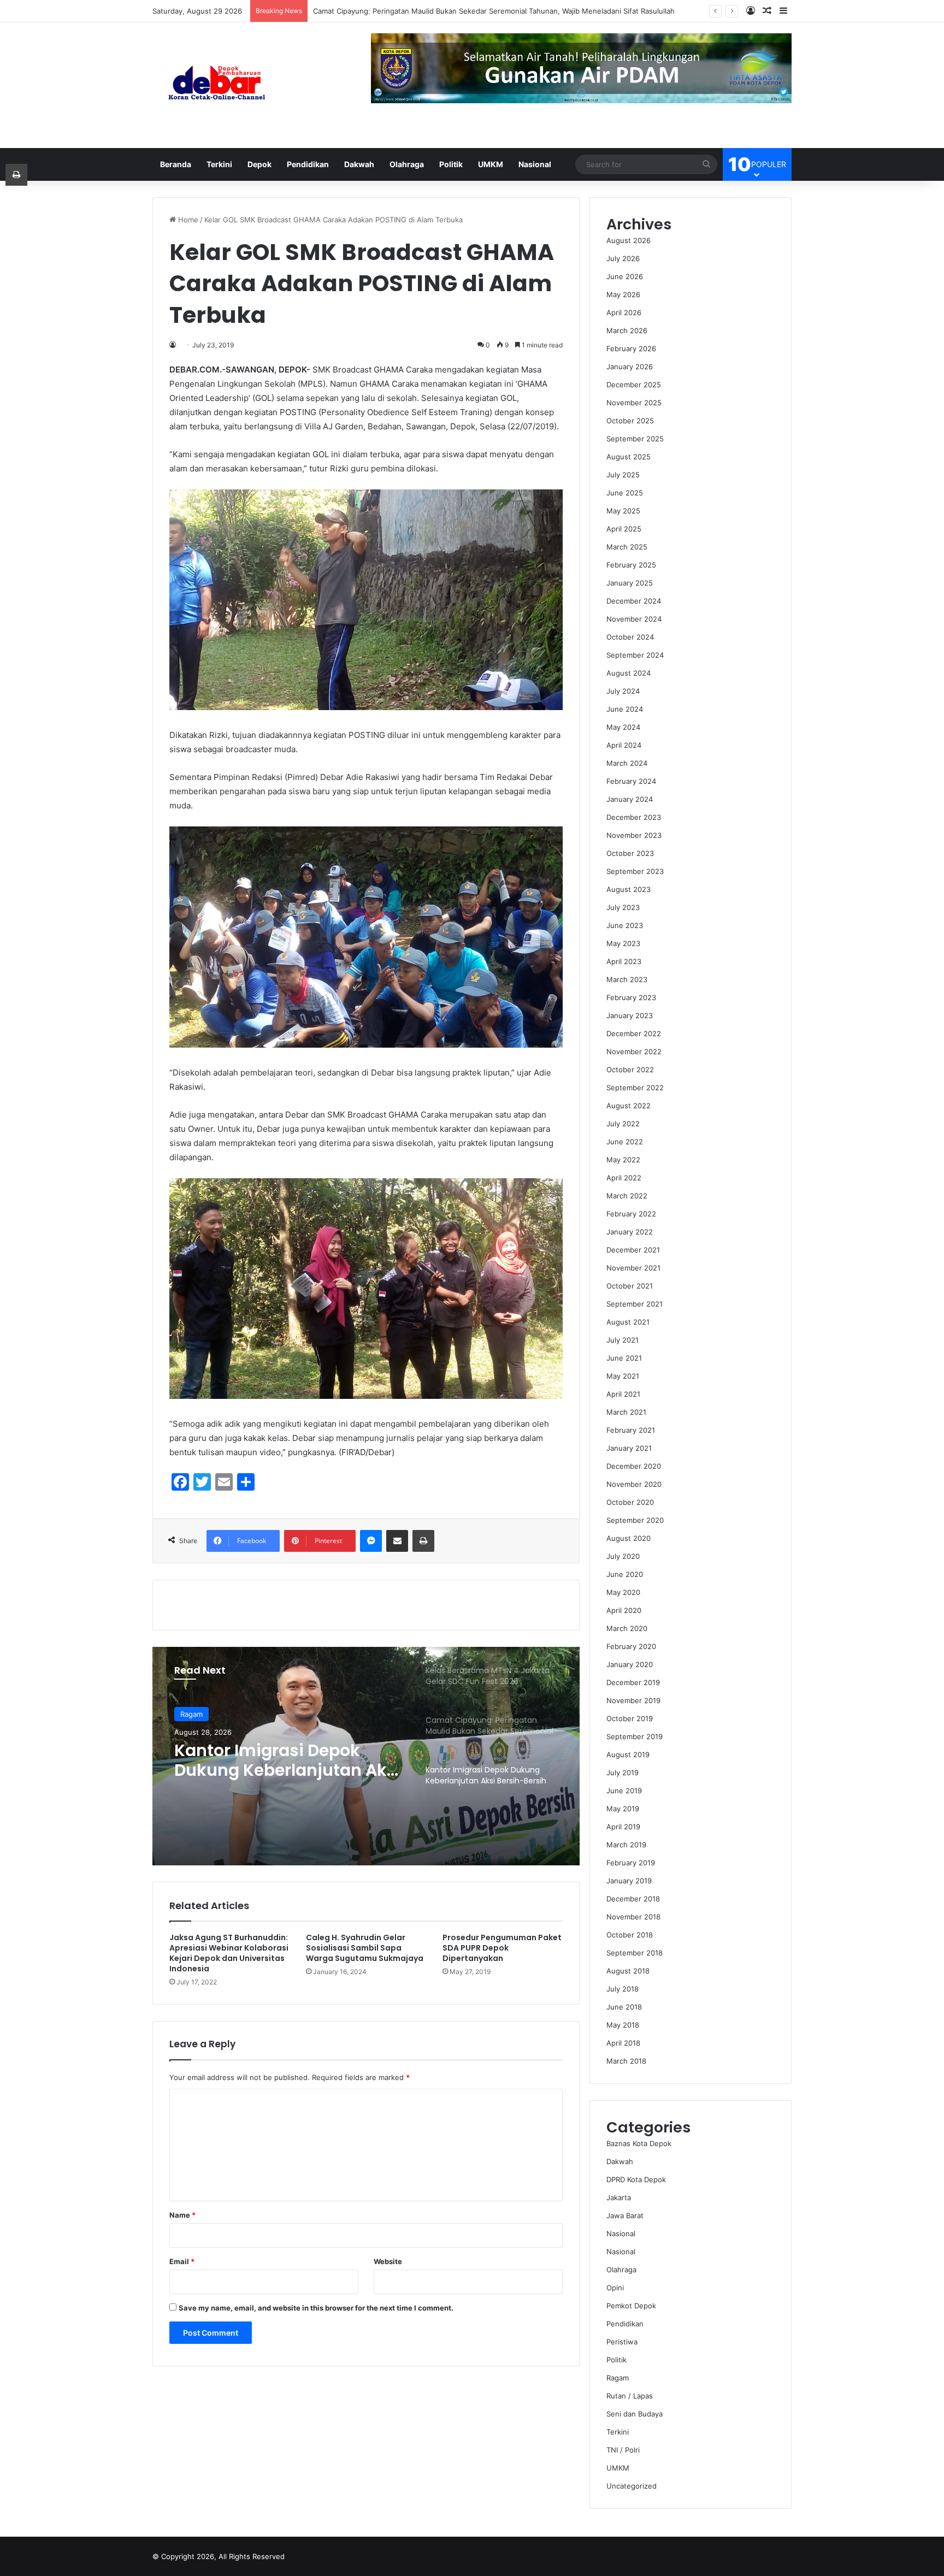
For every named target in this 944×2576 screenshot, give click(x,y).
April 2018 (623, 2043)
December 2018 (633, 1899)
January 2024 (630, 799)
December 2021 (633, 1250)
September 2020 (635, 1520)
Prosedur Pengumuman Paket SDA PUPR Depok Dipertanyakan (502, 1948)
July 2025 (623, 475)
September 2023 (635, 871)
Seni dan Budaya (635, 2414)
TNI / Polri (623, 2450)
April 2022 (624, 1178)
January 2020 (630, 1664)
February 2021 (631, 1430)
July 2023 (623, 907)
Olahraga (407, 164)
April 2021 (623, 1394)
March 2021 (626, 1412)
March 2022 (627, 1196)
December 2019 (633, 1682)
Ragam (618, 2378)
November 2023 (634, 835)
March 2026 (627, 330)
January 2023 (630, 1015)
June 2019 (624, 1791)
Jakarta (619, 2197)
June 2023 (625, 925)
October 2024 (630, 637)
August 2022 (629, 1106)
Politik (451, 164)
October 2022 (630, 1070)
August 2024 (629, 673)
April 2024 (624, 745)
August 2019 (628, 1754)
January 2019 (629, 1881)
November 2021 (633, 1268)
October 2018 (630, 1935)
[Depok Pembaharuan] (217, 85)
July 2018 (623, 1989)
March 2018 (626, 2061)
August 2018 (628, 1971)
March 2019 (626, 1845)
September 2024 (635, 655)
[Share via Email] (397, 1541)
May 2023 (623, 943)
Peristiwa (622, 2342)
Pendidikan (308, 164)
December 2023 (634, 817)
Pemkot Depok (631, 2306)
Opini (615, 2288)
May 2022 (623, 1160)
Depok (259, 164)
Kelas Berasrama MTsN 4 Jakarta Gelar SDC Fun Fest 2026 (286, 1760)
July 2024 (623, 691)
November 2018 (633, 1917)
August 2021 (628, 1322)
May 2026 (623, 294)
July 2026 (623, 258)
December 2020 (634, 1466)
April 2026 (624, 312)
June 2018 (624, 2007)
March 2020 (627, 1628)
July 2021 (623, 1340)
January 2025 (630, 583)
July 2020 (623, 1556)
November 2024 (634, 619)
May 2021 (623, 1376)
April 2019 (623, 1827)
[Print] (423, 1541)
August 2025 (629, 457)
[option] (366, 1756)
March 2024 (627, 763)
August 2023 (629, 889)
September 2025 (635, 439)
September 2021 (635, 1304)
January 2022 (630, 1232)
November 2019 (633, 1700)
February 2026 (631, 348)
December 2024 (634, 601)
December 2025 (634, 385)
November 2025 (634, 403)
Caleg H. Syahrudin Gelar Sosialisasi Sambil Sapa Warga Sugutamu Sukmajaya (365, 1948)
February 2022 (631, 1214)
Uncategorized (632, 2486)
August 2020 (629, 1538)
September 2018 (635, 1953)
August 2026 (629, 240)
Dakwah (359, 164)
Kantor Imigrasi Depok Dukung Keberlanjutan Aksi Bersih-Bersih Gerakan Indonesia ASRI (462, 11)
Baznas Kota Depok (639, 2143)
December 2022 (634, 1033)
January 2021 (629, 1448)
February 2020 (631, 1646)
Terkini (219, 164)
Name (182, 2215)
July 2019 (623, 1773)
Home (187, 220)
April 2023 (624, 961)
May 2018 (623, 2025)
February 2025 (631, 565)
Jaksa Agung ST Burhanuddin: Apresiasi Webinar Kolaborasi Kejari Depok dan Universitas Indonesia (229, 1953)
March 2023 (627, 979)
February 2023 (631, 997)
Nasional (535, 164)
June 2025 (625, 493)
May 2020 (623, 1592)
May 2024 (623, 727)
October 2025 (630, 421)
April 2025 (624, 529)
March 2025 (627, 547)
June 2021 (624, 1358)
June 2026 (625, 276)
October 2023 (630, 853)
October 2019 (630, 1718)
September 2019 (635, 1736)
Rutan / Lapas (630, 2396)
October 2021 (630, 1286)
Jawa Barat (625, 2215)
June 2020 (625, 1574)
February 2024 (631, 781)
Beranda (176, 164)
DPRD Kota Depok (636, 2179)
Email (182, 2261)
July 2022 (623, 1124)
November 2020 (634, 1484)
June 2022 (625, 1142)
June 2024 (625, 709)
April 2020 (624, 1610)
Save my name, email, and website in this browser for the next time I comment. (316, 2308)
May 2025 (623, 511)
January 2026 (630, 367)
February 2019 (631, 1863)
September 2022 (635, 1088)
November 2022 (634, 1051)
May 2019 (623, 1809)
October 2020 (630, 1502)
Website (388, 2261)
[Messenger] (371, 1541)
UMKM (491, 164)
